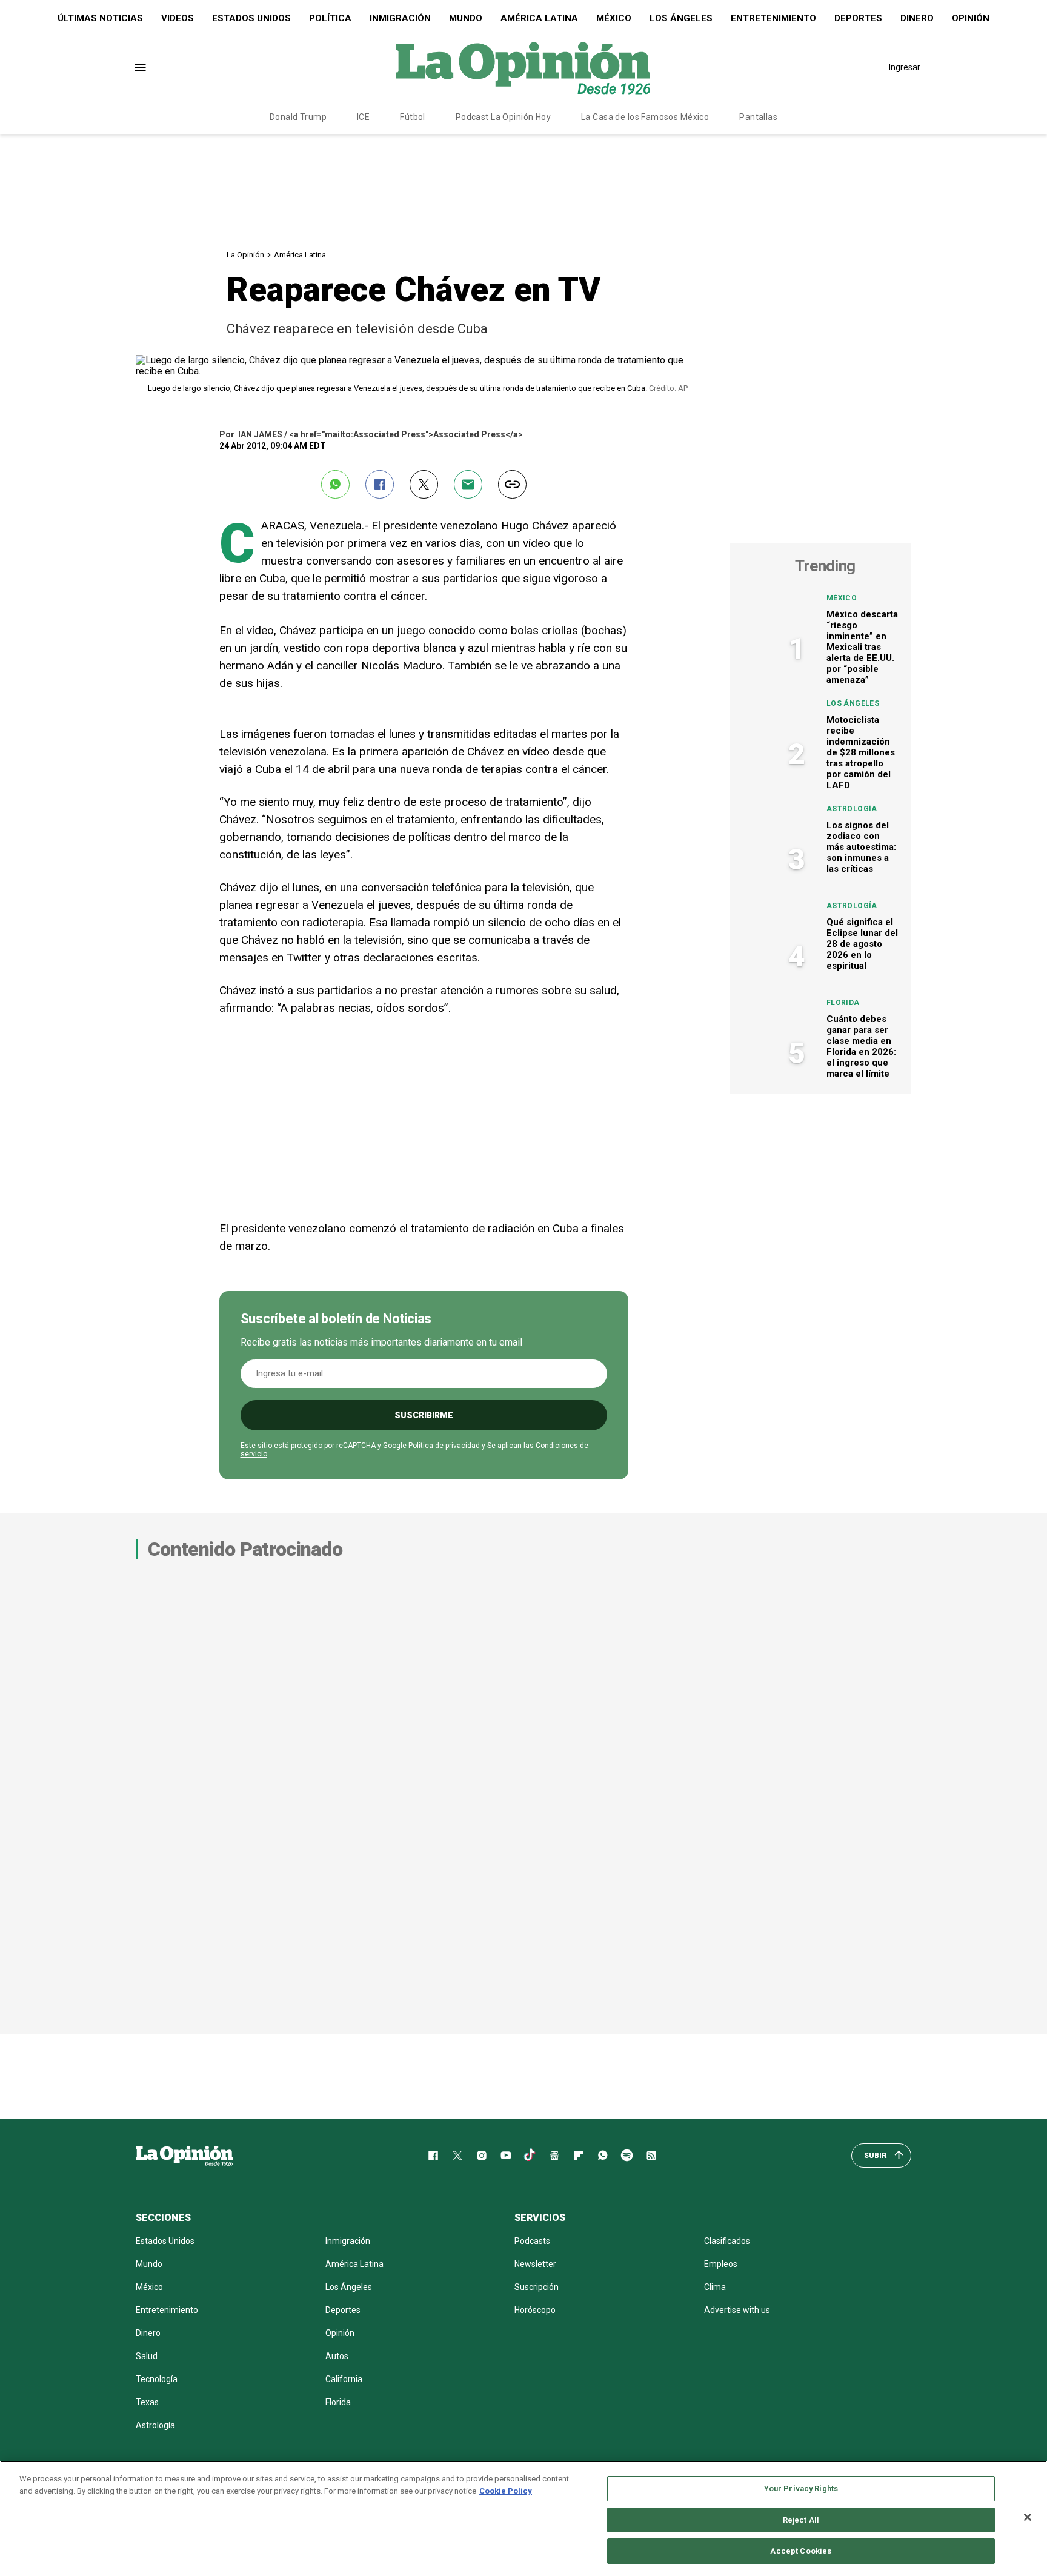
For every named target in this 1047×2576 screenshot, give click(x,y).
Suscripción (537, 2287)
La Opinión (245, 255)
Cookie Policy (506, 2491)
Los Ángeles (681, 18)
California (344, 2379)
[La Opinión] (523, 67)
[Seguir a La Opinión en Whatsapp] (603, 2156)
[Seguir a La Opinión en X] (457, 2156)
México (614, 18)
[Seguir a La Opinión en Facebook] (433, 2156)
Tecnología (157, 2379)
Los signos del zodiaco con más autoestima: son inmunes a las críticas (861, 847)
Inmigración (400, 18)
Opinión (971, 18)
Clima (715, 2287)
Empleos (721, 2264)
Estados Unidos (251, 18)
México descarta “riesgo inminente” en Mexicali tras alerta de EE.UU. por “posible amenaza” (862, 647)
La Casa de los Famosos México (645, 117)
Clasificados (727, 2241)
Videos (178, 18)
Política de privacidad (444, 1446)
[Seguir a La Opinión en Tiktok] (530, 2156)
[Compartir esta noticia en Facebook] (380, 484)
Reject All (801, 2520)
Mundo (466, 18)
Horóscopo (535, 2310)
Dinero (917, 18)
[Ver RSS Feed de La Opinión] (651, 2156)
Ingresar (905, 67)
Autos (337, 2356)
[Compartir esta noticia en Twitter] (424, 484)
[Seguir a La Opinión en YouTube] (506, 2156)
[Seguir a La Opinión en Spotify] (627, 2156)
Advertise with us (737, 2310)
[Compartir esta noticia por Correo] (468, 484)
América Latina (539, 18)
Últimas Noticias (100, 18)
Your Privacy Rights (801, 2488)
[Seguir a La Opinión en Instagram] (482, 2156)
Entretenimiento (773, 18)
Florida (843, 1003)
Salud (147, 2356)
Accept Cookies (801, 2551)
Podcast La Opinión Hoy (503, 117)
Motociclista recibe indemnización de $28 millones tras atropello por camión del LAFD (861, 752)
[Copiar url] (512, 484)
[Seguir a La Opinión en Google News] (554, 2156)
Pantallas (758, 117)
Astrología (852, 809)
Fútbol (413, 117)
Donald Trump (298, 117)
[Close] (1028, 2517)
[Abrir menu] (140, 68)
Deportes (858, 18)
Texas (147, 2402)
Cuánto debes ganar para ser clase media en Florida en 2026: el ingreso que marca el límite (861, 1046)
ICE (363, 117)
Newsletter (535, 2264)
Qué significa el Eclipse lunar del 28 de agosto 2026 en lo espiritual (862, 944)
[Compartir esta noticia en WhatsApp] (335, 484)
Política (330, 18)
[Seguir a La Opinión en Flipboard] (579, 2156)
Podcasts (532, 2241)
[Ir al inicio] (184, 2156)
